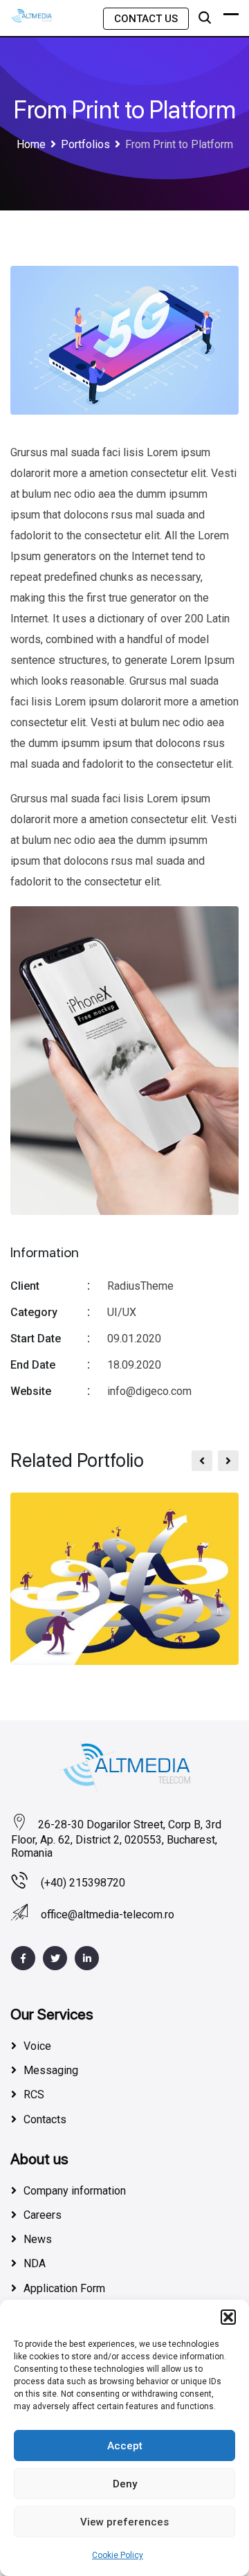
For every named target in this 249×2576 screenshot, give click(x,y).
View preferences (124, 2522)
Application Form (64, 2288)
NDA (35, 2263)
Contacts (45, 2119)
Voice (37, 2046)
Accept (125, 2446)
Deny (125, 2484)
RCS (34, 2095)
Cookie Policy (118, 2555)
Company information (75, 2191)
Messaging (51, 2070)
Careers (43, 2215)
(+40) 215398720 (83, 1883)
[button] (228, 2317)
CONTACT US (146, 19)
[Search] (205, 18)
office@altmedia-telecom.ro (108, 1915)
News (38, 2239)
